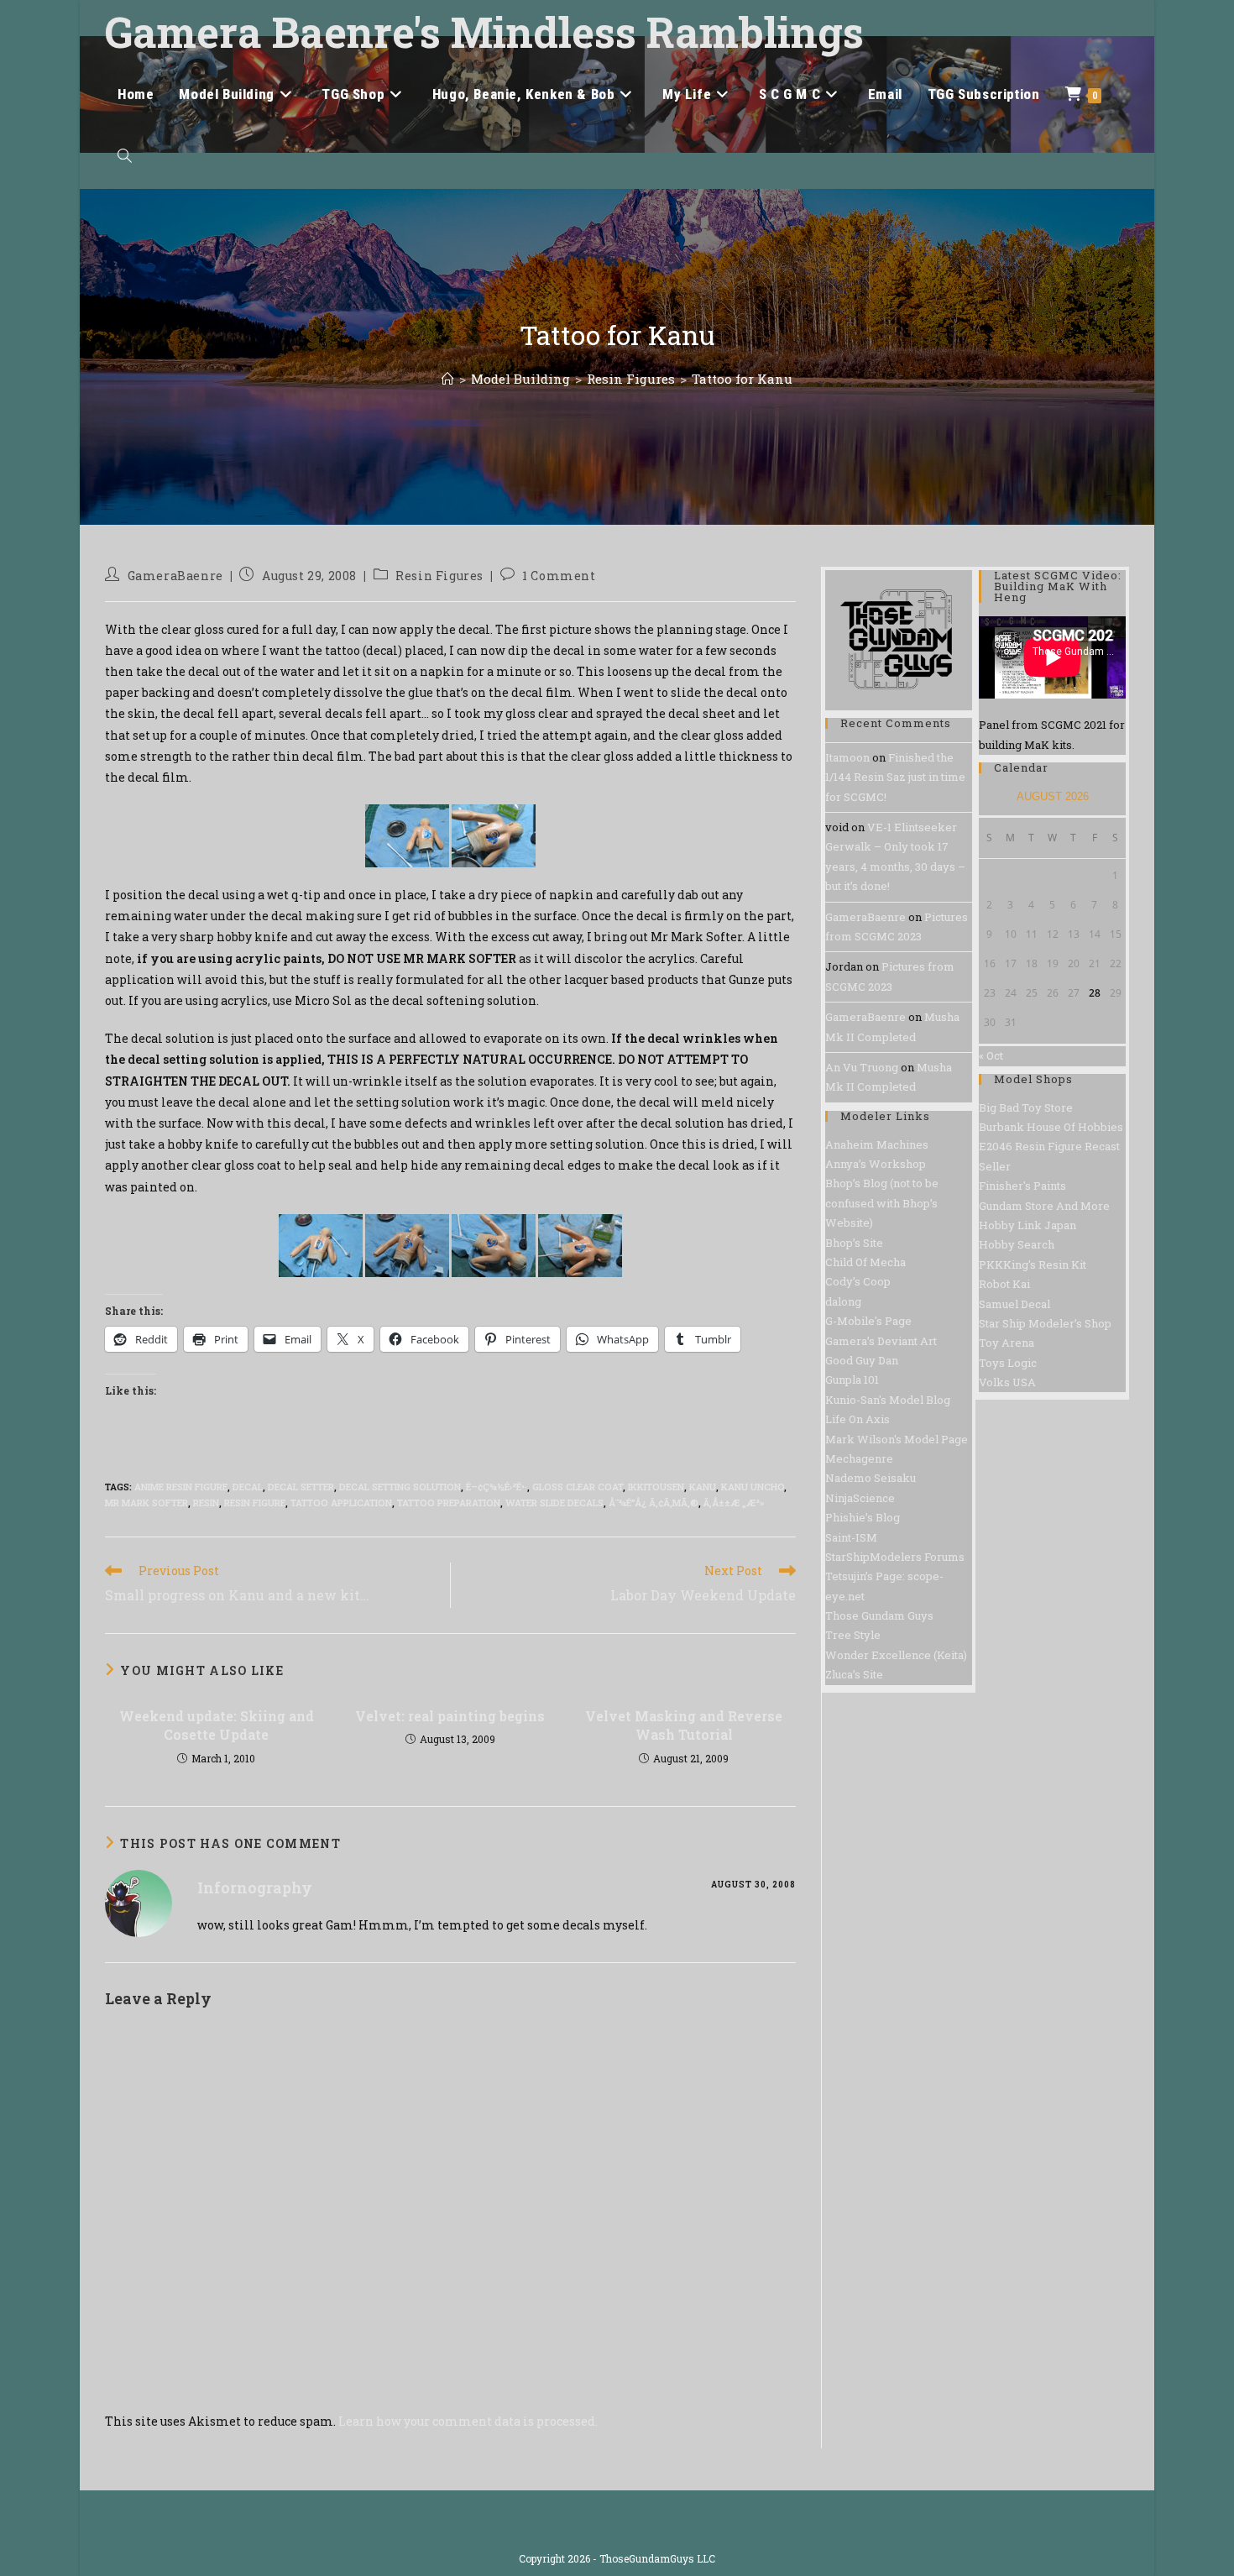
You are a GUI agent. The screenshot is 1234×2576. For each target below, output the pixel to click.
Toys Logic (1008, 1363)
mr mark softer (146, 1503)
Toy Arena (1007, 1343)
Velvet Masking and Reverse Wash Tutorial (684, 1725)
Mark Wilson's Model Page (897, 1439)
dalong (843, 1301)
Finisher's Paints (1022, 1186)
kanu (703, 1487)
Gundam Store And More (1044, 1206)
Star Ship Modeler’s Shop (1045, 1323)
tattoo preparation (449, 1503)
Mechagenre (859, 1458)
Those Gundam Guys (879, 1615)
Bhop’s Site (854, 1243)
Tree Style (853, 1635)
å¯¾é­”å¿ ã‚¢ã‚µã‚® (654, 1503)
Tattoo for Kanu (742, 379)
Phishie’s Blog (863, 1517)
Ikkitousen (656, 1487)
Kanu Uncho (753, 1487)
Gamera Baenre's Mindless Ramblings (484, 32)
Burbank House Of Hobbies (1051, 1127)
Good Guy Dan (862, 1360)
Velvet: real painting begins (450, 1716)
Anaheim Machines (877, 1144)
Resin (206, 1503)
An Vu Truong (862, 1067)
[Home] (448, 379)
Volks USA (1007, 1382)
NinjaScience (860, 1498)
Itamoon (847, 757)
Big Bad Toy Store (1026, 1107)
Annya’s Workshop (876, 1164)
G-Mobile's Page (868, 1321)
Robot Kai (1004, 1284)
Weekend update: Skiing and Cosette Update (217, 1725)
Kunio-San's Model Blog (888, 1400)
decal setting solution (400, 1487)
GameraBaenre (175, 576)
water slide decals (554, 1503)
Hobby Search (1017, 1244)
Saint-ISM (851, 1537)
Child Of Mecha (865, 1262)
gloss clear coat (578, 1487)
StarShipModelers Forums (895, 1557)
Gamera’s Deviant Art (881, 1341)
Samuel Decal (1014, 1304)
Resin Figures (439, 576)
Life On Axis (858, 1419)
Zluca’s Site (854, 1674)
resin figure (255, 1503)
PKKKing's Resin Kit (1033, 1264)
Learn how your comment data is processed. (468, 2421)
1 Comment (559, 576)
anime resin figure (181, 1487)
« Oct (991, 1055)
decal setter (301, 1487)
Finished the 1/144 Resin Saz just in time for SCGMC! (895, 777)
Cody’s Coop (858, 1281)
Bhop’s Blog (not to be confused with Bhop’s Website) (882, 1203)
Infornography (255, 1887)
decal (248, 1487)
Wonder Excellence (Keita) (896, 1655)
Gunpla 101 (852, 1380)
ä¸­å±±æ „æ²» (734, 1503)
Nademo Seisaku (871, 1478)
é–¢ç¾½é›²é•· (497, 1487)
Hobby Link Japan (1027, 1225)
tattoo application (341, 1503)
